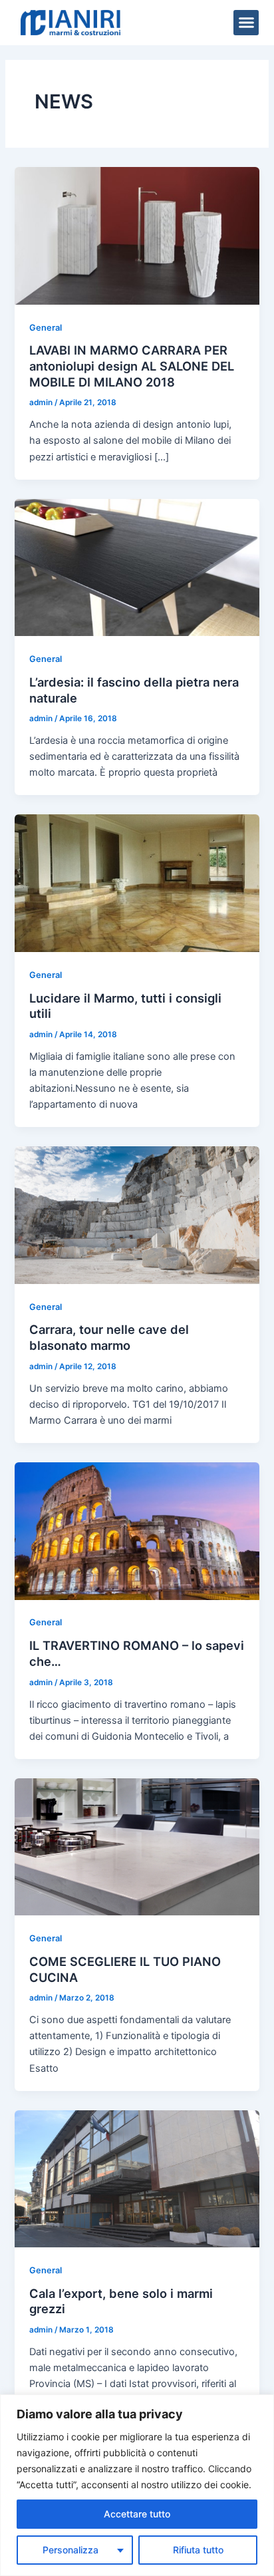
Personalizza (70, 2550)
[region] (137, 2485)
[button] (246, 23)
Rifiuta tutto (198, 2550)
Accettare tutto (137, 2514)
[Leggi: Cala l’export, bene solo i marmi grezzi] (137, 2178)
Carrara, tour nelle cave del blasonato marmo (109, 1337)
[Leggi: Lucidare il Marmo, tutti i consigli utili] (137, 883)
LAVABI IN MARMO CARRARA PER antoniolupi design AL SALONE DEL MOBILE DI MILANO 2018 (132, 366)
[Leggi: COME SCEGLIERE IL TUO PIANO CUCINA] (137, 1846)
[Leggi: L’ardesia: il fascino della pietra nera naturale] (137, 567)
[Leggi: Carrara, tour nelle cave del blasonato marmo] (137, 1215)
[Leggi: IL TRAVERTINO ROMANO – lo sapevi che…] (137, 1530)
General (46, 328)
